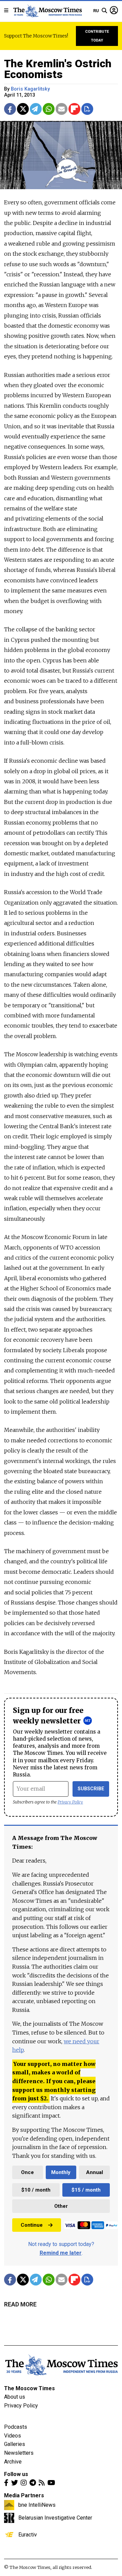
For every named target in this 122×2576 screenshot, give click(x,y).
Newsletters (19, 2453)
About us (15, 2397)
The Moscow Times (29, 2388)
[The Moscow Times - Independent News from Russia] (47, 11)
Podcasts (16, 2427)
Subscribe (91, 1789)
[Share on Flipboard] (74, 109)
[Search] (104, 11)
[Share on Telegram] (36, 109)
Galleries (15, 2444)
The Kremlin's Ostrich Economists (58, 69)
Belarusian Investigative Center (55, 2518)
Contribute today (97, 36)
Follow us (16, 2474)
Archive (13, 2462)
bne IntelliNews (37, 2505)
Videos (13, 2436)
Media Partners (24, 2495)
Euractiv (28, 2534)
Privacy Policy (70, 1802)
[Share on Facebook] (10, 109)
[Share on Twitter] (23, 109)
